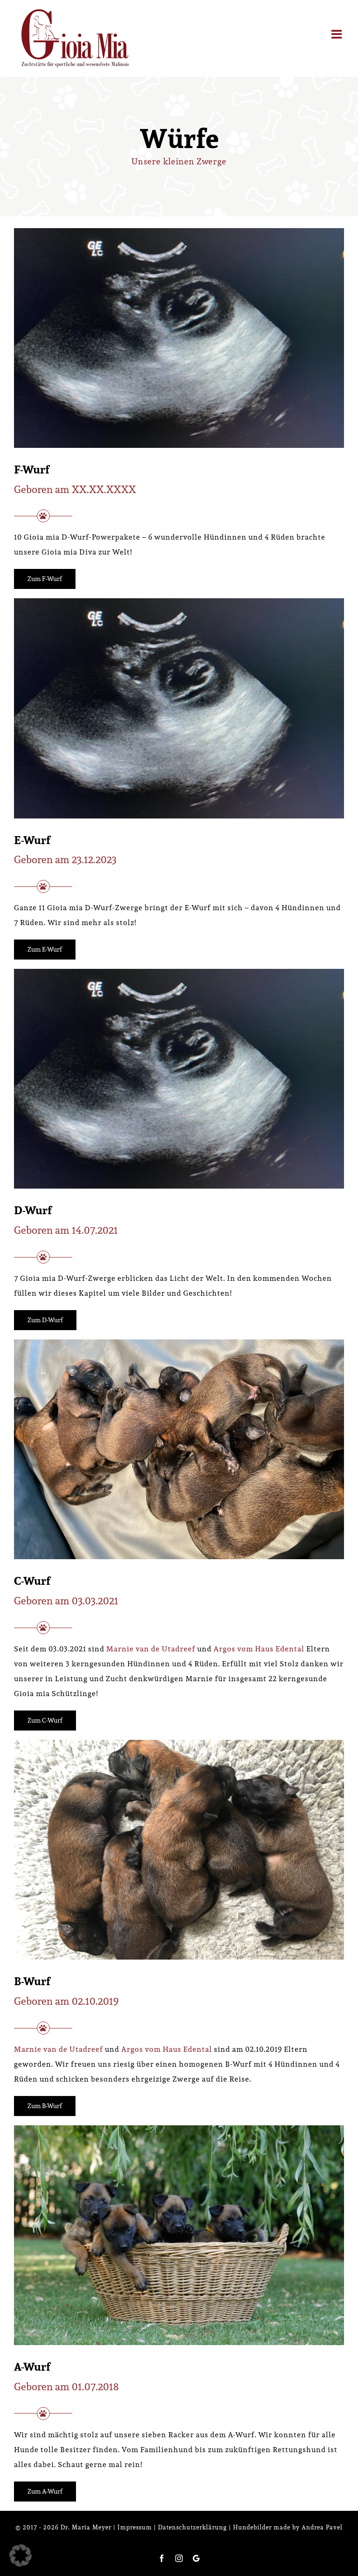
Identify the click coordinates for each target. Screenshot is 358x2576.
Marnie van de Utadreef (151, 1649)
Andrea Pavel (322, 2527)
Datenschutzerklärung (193, 2527)
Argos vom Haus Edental (259, 1649)
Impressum (135, 2527)
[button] (21, 2556)
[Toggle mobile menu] (338, 34)
